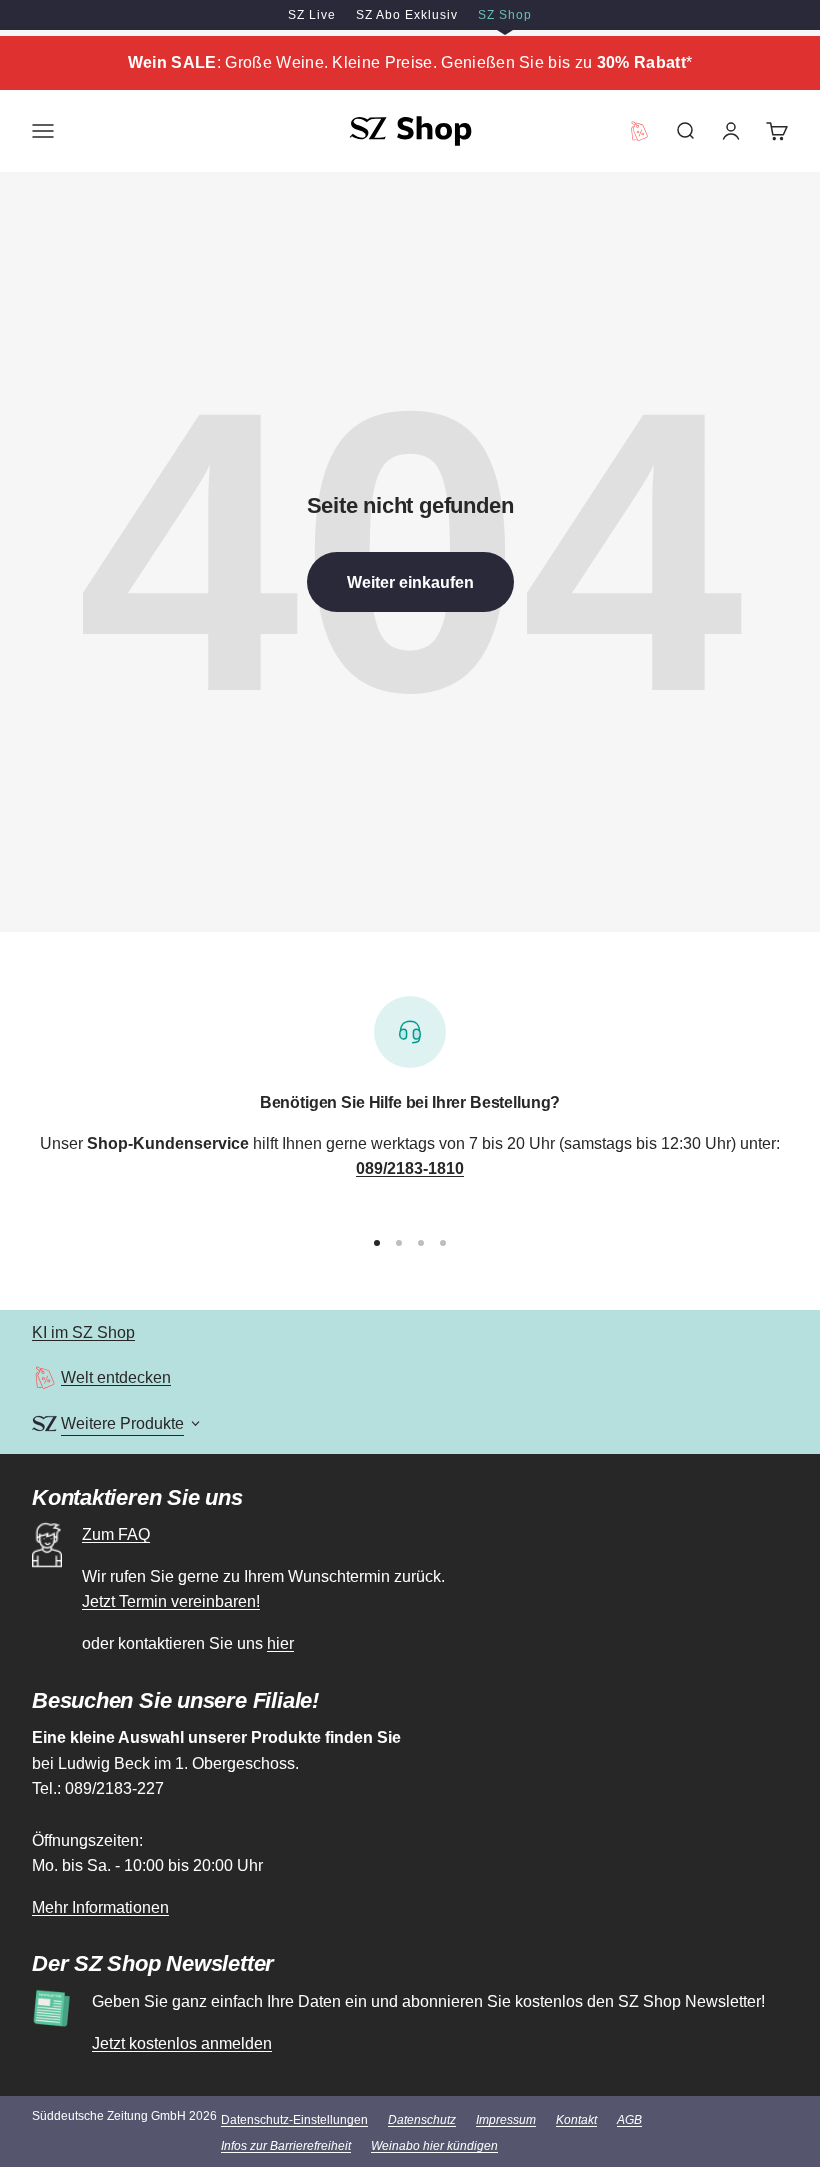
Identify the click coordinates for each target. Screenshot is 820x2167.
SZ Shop (505, 15)
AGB (629, 2120)
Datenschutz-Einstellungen (294, 2120)
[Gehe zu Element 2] (399, 1243)
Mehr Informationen (100, 1907)
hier (280, 1643)
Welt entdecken (116, 1377)
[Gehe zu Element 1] (377, 1243)
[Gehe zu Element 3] (421, 1243)
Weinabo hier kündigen (434, 2146)
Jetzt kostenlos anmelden (182, 2043)
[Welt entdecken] (44, 1377)
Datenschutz (422, 2120)
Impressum (506, 2120)
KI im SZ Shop (83, 1332)
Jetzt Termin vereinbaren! (171, 1601)
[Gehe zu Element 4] (443, 1243)
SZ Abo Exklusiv (407, 15)
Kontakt (576, 2120)
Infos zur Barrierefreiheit (286, 2146)
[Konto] (731, 131)
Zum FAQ (116, 1534)
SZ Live (312, 15)
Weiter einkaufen (410, 582)
